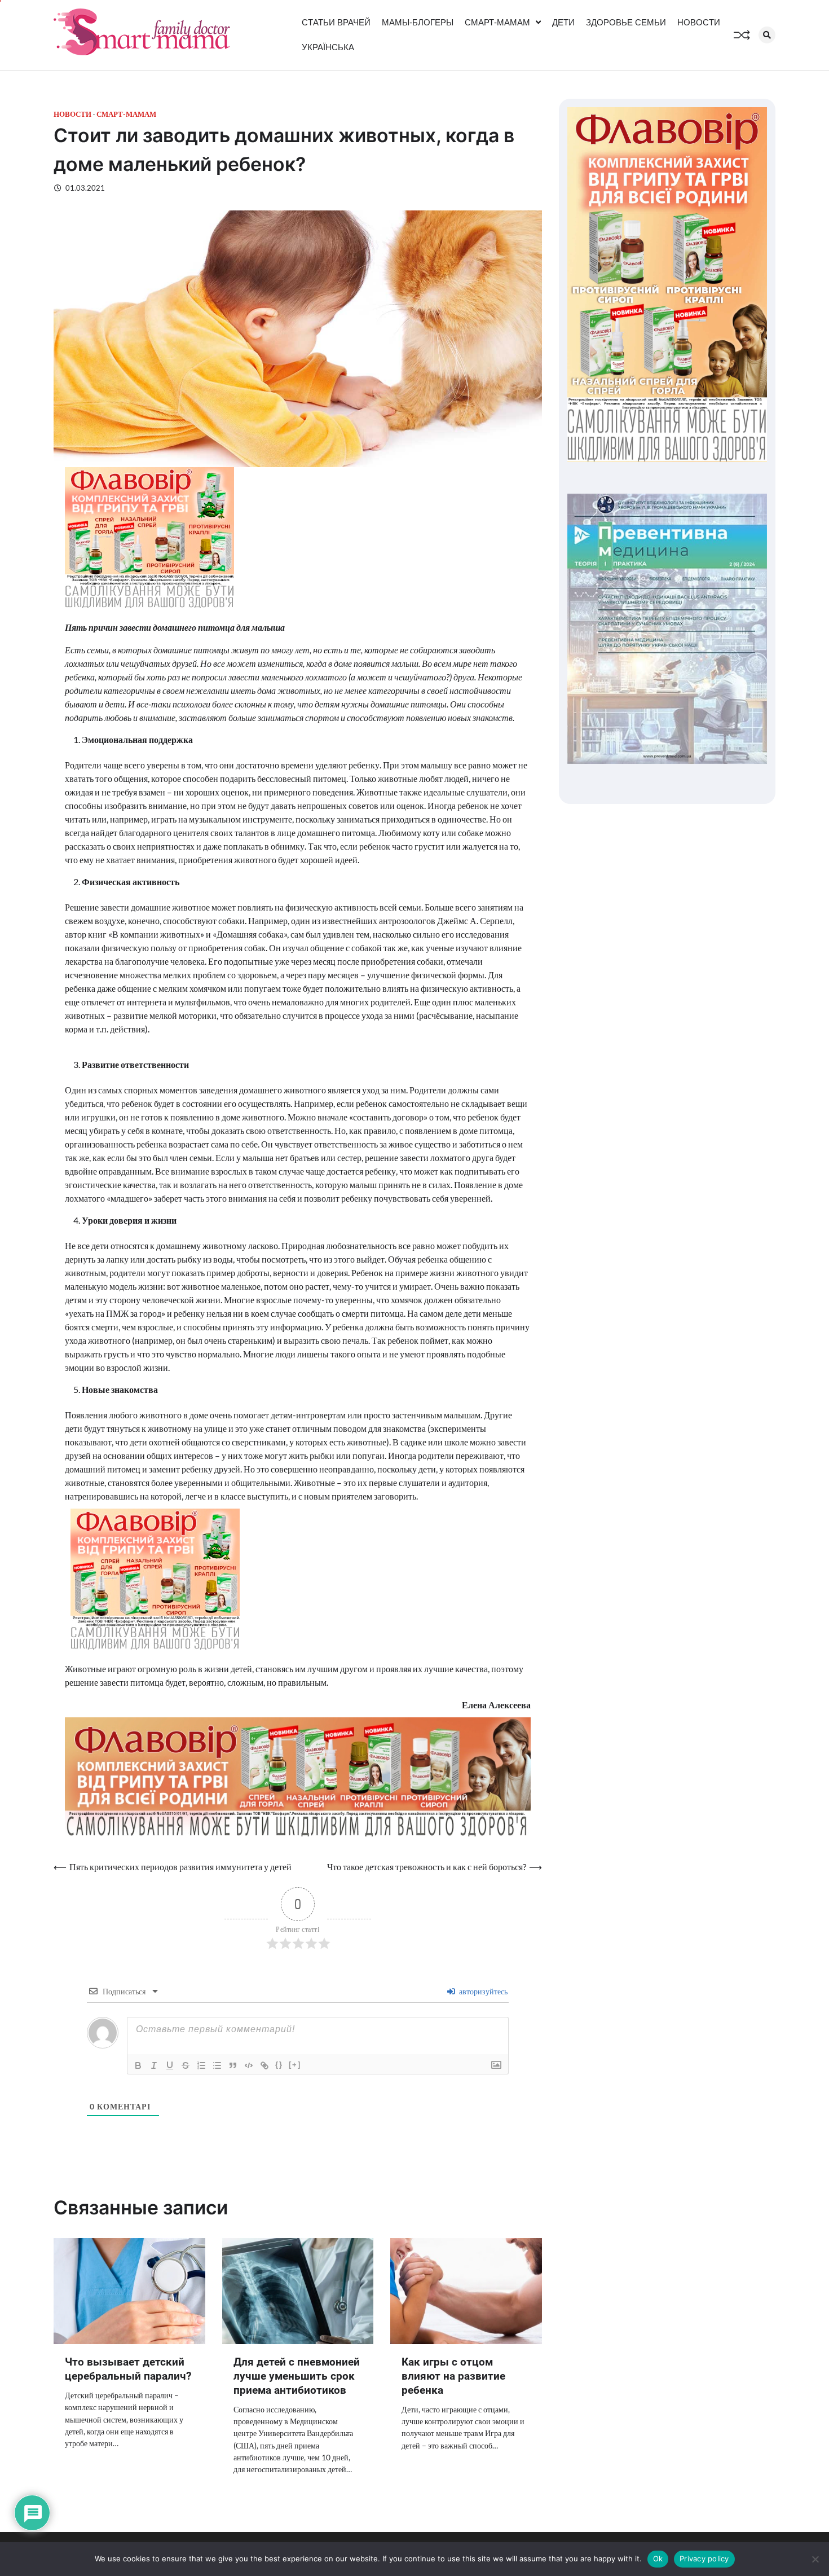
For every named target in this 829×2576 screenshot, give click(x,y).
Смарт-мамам (497, 22)
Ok (658, 2559)
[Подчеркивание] (170, 2065)
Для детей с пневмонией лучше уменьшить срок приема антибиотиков (297, 2376)
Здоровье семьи (626, 22)
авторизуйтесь (482, 1991)
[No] (815, 2559)
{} (279, 2065)
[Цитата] (233, 2065)
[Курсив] (154, 2065)
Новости (699, 22)
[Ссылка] (264, 2065)
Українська (328, 47)
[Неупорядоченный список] (217, 2065)
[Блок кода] (249, 2065)
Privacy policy (704, 2559)
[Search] (767, 35)
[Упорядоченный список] (201, 2065)
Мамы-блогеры (418, 22)
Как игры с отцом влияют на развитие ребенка (453, 2376)
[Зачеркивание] (186, 2065)
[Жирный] (138, 2065)
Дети (563, 22)
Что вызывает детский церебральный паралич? (128, 2369)
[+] (295, 2065)
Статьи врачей (336, 22)
